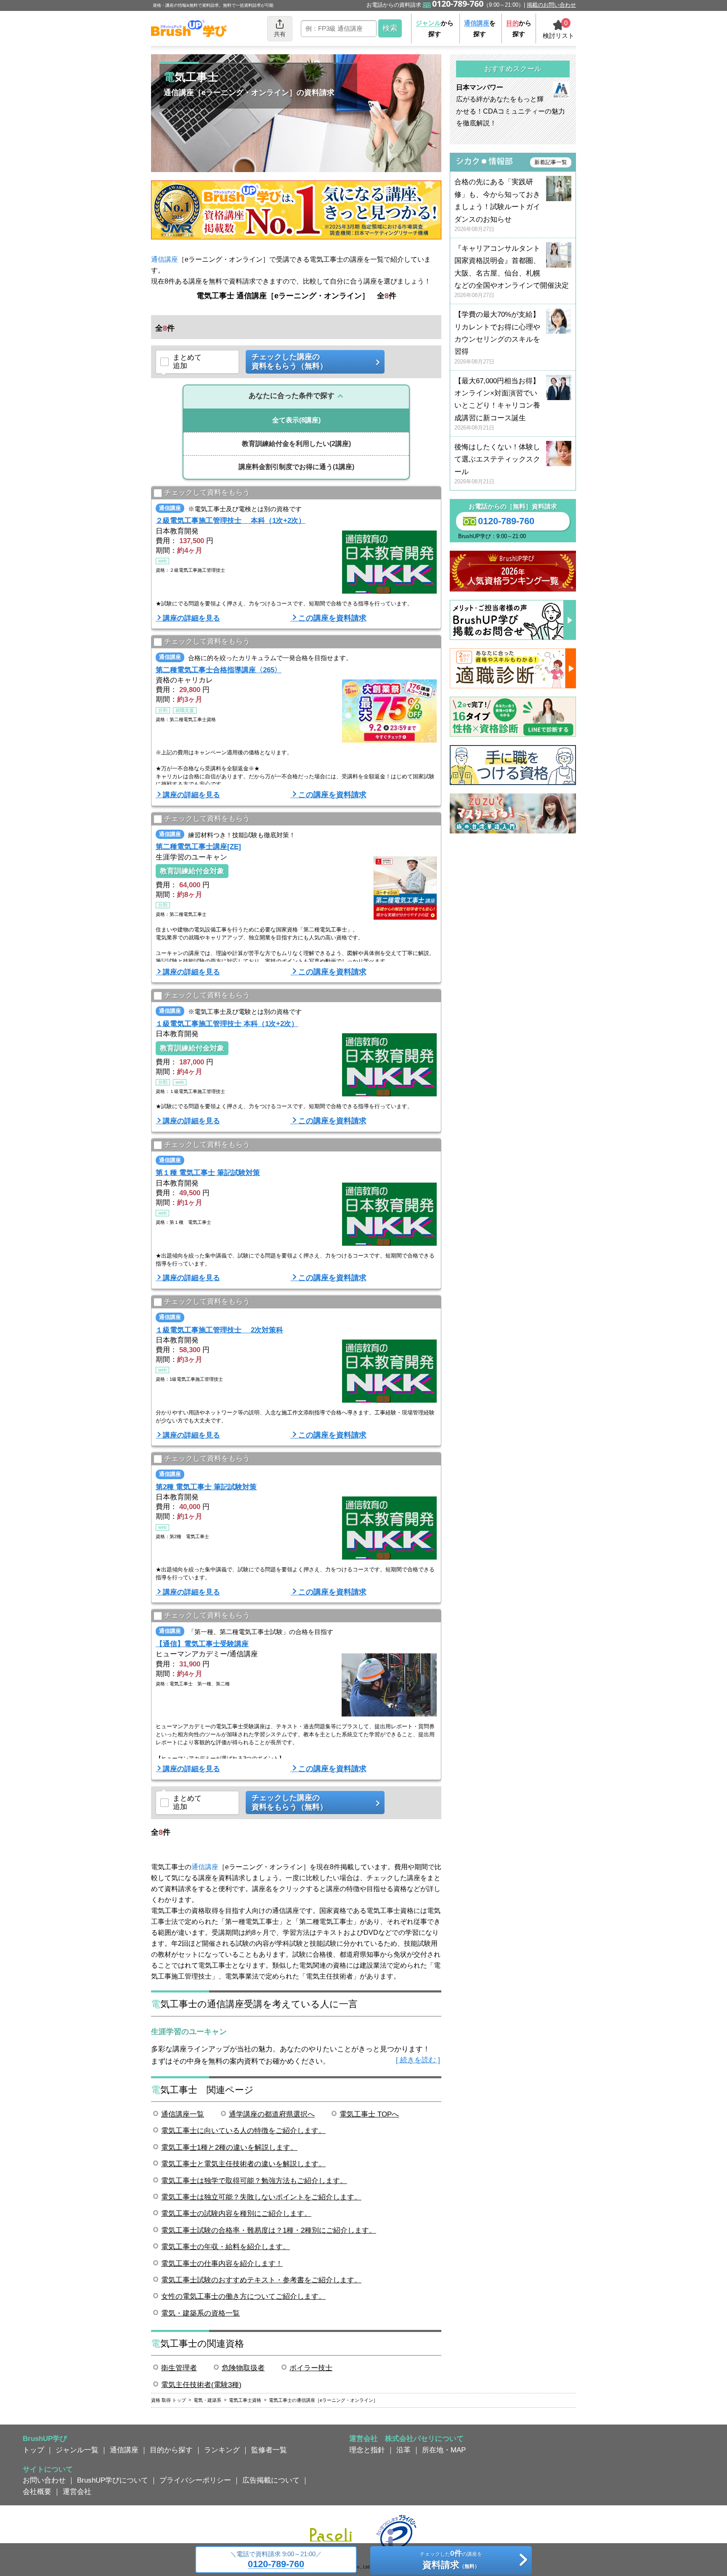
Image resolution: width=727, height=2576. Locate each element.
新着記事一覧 (551, 162)
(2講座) (296, 444)
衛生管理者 (179, 2368)
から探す (435, 28)
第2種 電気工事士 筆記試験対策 (206, 1487)
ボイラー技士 (311, 2368)
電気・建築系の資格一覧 (200, 2313)
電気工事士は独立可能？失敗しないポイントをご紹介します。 (261, 2197)
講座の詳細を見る (191, 618)
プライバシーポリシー (195, 2480)
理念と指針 (367, 2450)
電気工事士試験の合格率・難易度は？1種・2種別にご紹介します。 (269, 2230)
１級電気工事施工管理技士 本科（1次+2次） (227, 1024)
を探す (480, 28)
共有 (280, 34)
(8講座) (296, 420)
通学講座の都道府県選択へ (272, 2114)
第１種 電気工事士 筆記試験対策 (208, 1173)
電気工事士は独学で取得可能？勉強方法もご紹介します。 (254, 2181)
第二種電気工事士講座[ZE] (198, 846)
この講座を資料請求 (332, 618)
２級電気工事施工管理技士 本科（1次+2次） (231, 520)
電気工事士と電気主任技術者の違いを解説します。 (243, 2164)
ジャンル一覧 (77, 2450)
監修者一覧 (269, 2450)
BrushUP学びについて (113, 2480)
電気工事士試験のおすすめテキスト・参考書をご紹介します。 (261, 2280)
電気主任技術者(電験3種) (201, 2385)
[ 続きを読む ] (418, 2060)
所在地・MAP (444, 2450)
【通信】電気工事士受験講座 (202, 1644)
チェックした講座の (289, 361)
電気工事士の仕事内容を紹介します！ (222, 2263)
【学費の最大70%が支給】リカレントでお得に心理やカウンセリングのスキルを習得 (497, 338)
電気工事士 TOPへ (369, 2114)
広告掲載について (271, 2480)
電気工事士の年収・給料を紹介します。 (226, 2247)
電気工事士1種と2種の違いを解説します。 (229, 2147)
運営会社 (77, 2491)
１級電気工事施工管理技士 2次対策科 (219, 1330)
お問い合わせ (44, 2480)
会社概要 (37, 2491)
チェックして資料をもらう (207, 492)
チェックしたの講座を (451, 2560)
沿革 (403, 2450)
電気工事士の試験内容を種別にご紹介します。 (236, 2213)
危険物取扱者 (243, 2368)
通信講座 (165, 259)
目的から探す (171, 2450)
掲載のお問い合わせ (551, 5)
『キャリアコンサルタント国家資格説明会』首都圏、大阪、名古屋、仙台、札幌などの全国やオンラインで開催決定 (512, 272)
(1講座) (296, 467)
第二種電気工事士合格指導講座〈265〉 (219, 670)
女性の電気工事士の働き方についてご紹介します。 (243, 2296)
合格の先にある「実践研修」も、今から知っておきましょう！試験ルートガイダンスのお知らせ (497, 205)
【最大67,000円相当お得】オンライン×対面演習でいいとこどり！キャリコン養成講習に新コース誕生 (497, 404)
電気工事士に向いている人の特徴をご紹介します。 (243, 2130)
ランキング (222, 2450)
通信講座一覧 (183, 2114)
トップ (33, 2450)
